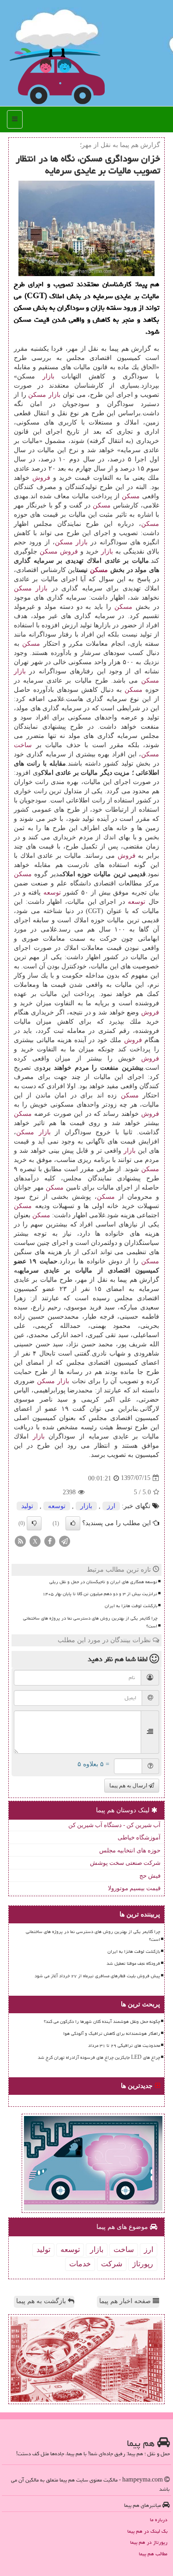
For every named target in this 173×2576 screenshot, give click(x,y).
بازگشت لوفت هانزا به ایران (131, 1606)
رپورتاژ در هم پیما (149, 2542)
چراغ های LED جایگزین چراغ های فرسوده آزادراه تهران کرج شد (99, 2057)
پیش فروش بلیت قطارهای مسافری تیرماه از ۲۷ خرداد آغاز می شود (97, 1976)
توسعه (52, 893)
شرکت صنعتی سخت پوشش (125, 1863)
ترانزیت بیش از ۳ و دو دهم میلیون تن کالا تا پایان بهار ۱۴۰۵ (100, 1594)
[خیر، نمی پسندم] (34, 1523)
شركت (112, 2264)
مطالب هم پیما (153, 2554)
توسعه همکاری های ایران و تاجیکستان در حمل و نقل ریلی (103, 1582)
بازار (48, 376)
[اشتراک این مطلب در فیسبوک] (50, 1541)
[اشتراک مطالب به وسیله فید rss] (20, 1541)
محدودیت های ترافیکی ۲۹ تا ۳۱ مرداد (124, 2045)
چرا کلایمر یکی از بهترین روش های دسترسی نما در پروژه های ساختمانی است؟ (90, 1622)
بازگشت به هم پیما (42, 2301)
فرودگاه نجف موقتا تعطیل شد (133, 1963)
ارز (111, 1506)
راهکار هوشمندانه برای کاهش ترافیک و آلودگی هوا (112, 2034)
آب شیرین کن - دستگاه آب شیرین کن (114, 1825)
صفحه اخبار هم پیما (126, 2301)
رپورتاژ (143, 2264)
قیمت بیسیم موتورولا (134, 1888)
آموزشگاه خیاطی (139, 1837)
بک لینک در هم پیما (147, 2531)
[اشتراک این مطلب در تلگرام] (65, 1541)
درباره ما (159, 2520)
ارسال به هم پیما (129, 1786)
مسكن (37, 395)
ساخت (23, 745)
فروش (41, 478)
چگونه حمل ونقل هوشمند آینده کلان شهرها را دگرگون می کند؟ (102, 2022)
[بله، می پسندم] (73, 1523)
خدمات (80, 2264)
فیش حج (150, 1876)
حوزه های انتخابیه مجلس (130, 1850)
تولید (27, 1506)
